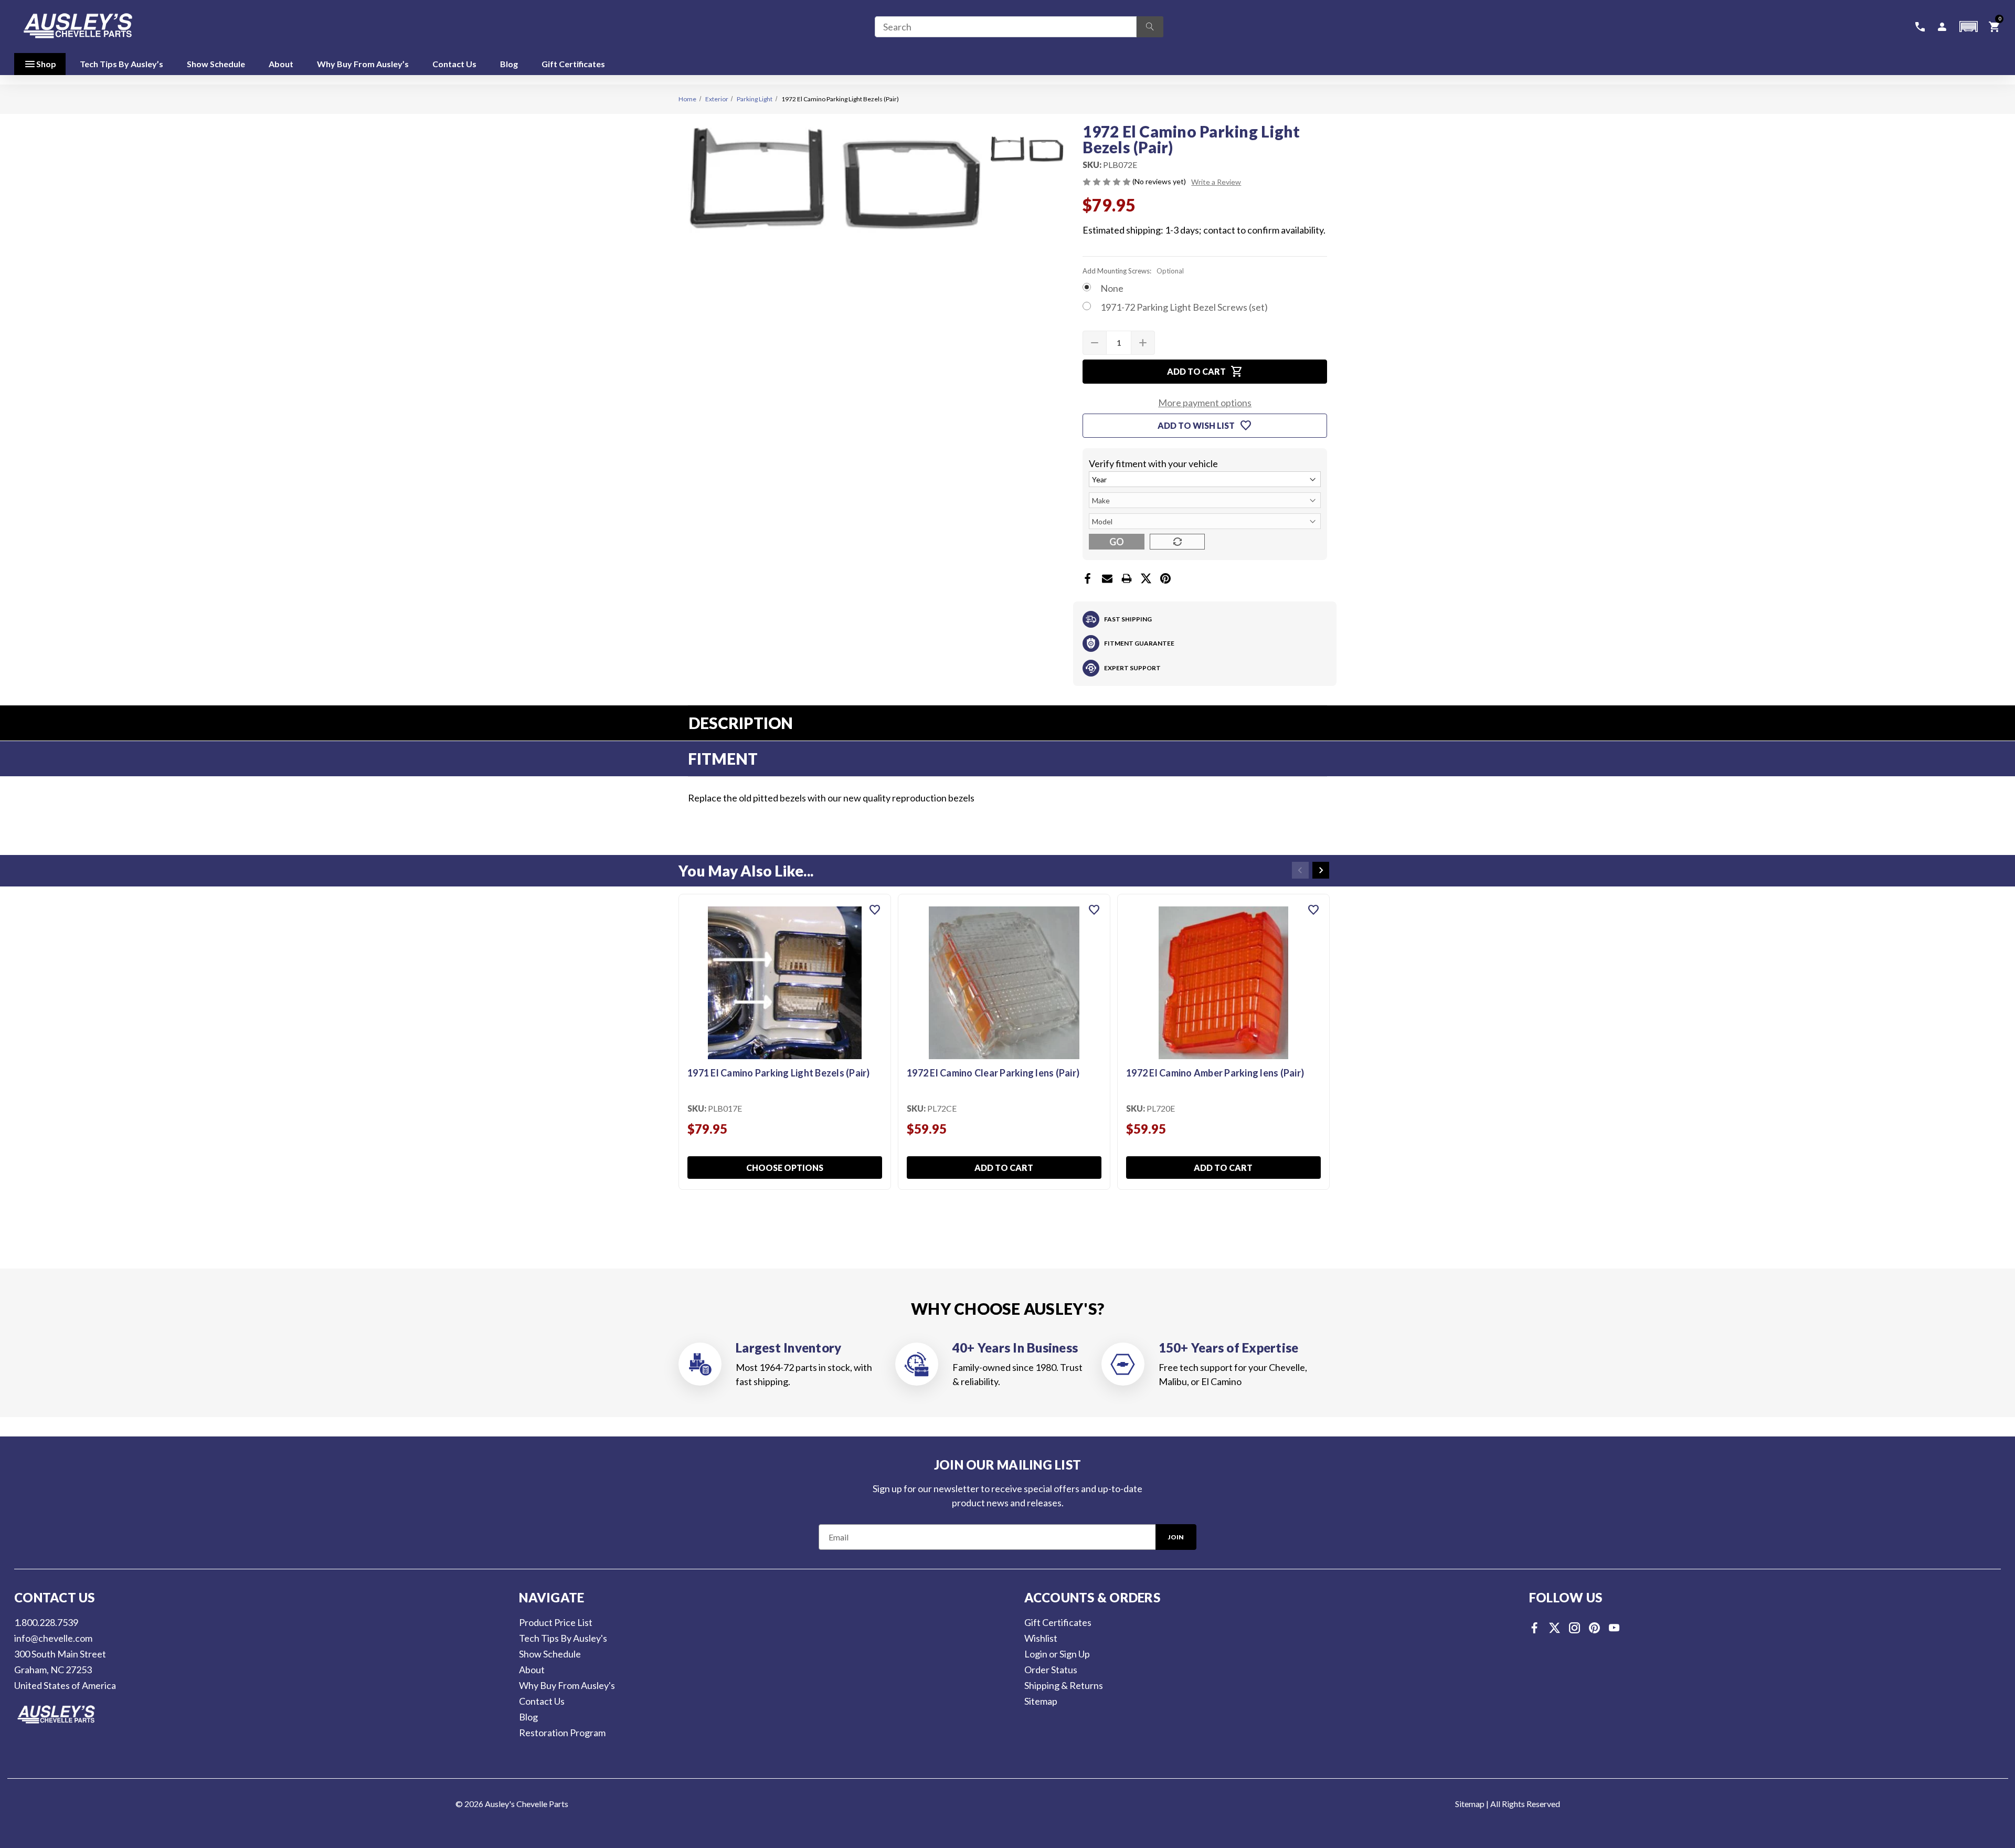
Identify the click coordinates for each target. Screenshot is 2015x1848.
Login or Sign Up (1057, 1654)
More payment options (1205, 403)
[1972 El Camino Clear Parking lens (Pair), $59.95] (1004, 983)
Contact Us (454, 64)
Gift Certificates (573, 64)
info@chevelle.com (53, 1638)
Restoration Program (562, 1733)
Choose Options (785, 1168)
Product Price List (556, 1622)
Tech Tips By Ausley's (563, 1638)
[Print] (1127, 578)
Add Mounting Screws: (1133, 271)
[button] (1968, 27)
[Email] (1107, 578)
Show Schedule (216, 64)
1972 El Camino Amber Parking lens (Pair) (1215, 1073)
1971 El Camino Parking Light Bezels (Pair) (779, 1073)
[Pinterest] (1165, 578)
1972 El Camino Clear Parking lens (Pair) (993, 1073)
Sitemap (1041, 1701)
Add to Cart (1004, 1168)
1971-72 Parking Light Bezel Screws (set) (1184, 307)
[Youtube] (1614, 1628)
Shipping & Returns (1064, 1685)
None (1112, 288)
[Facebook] (1088, 578)
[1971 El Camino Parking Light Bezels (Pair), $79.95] (785, 983)
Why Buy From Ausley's (567, 1685)
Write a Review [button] (1216, 182)
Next (1321, 870)
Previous (1300, 870)
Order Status (1051, 1670)
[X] (1146, 578)
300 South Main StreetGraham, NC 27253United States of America (65, 1670)
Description (741, 723)
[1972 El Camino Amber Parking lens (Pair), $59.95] (1223, 983)
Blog (509, 64)
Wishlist (1041, 1638)
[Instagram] (1574, 1628)
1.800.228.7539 (46, 1622)
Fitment (723, 758)
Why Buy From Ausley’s (363, 64)
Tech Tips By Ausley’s (121, 64)
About (281, 64)
